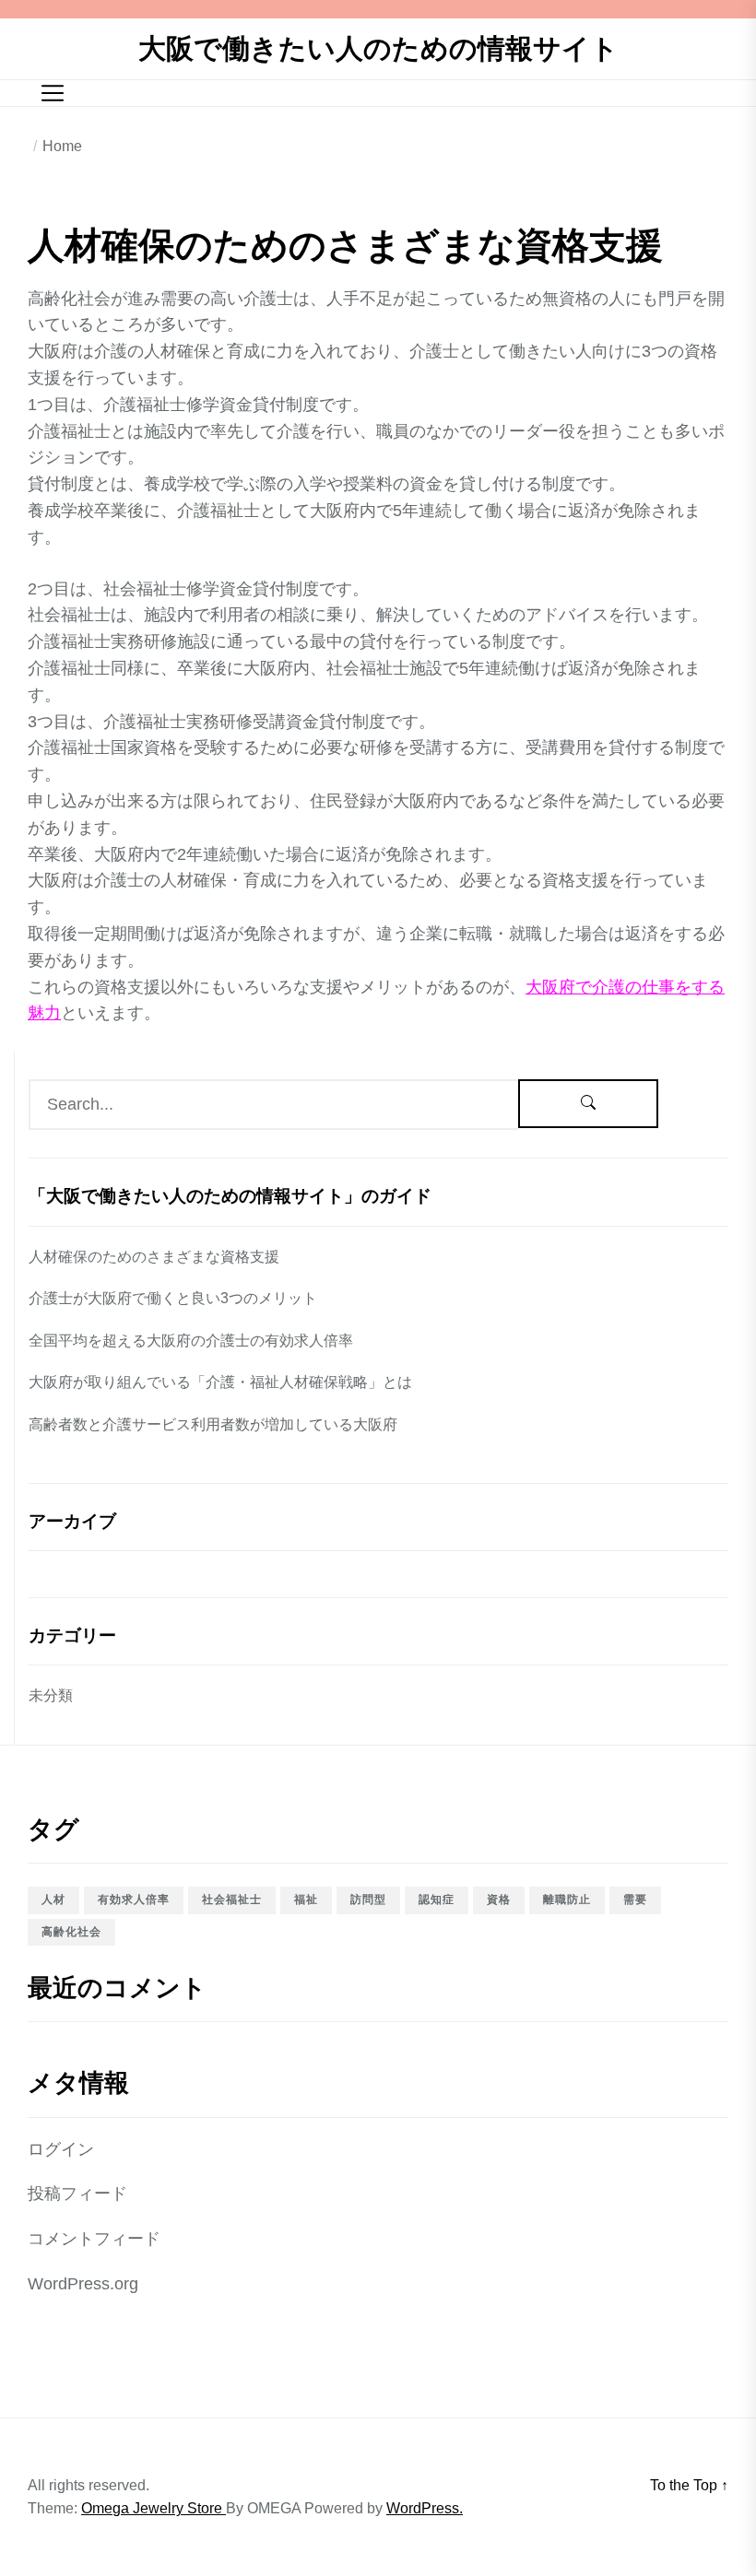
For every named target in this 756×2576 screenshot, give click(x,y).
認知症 (437, 1900)
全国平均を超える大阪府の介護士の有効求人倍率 (191, 1341)
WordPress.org (83, 2284)
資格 (499, 1900)
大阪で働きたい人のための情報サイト (378, 48)
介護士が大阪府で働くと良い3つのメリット (173, 1298)
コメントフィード (94, 2239)
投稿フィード (77, 2194)
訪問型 (368, 1900)
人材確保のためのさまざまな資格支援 (154, 1257)
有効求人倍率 (134, 1900)
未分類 (51, 1695)
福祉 (306, 1900)
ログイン (61, 2149)
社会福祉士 (232, 1900)
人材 (53, 1900)
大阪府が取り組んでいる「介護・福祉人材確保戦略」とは (220, 1382)
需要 (635, 1900)
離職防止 (567, 1900)
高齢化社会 (71, 1932)
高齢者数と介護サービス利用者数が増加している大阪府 (213, 1424)
